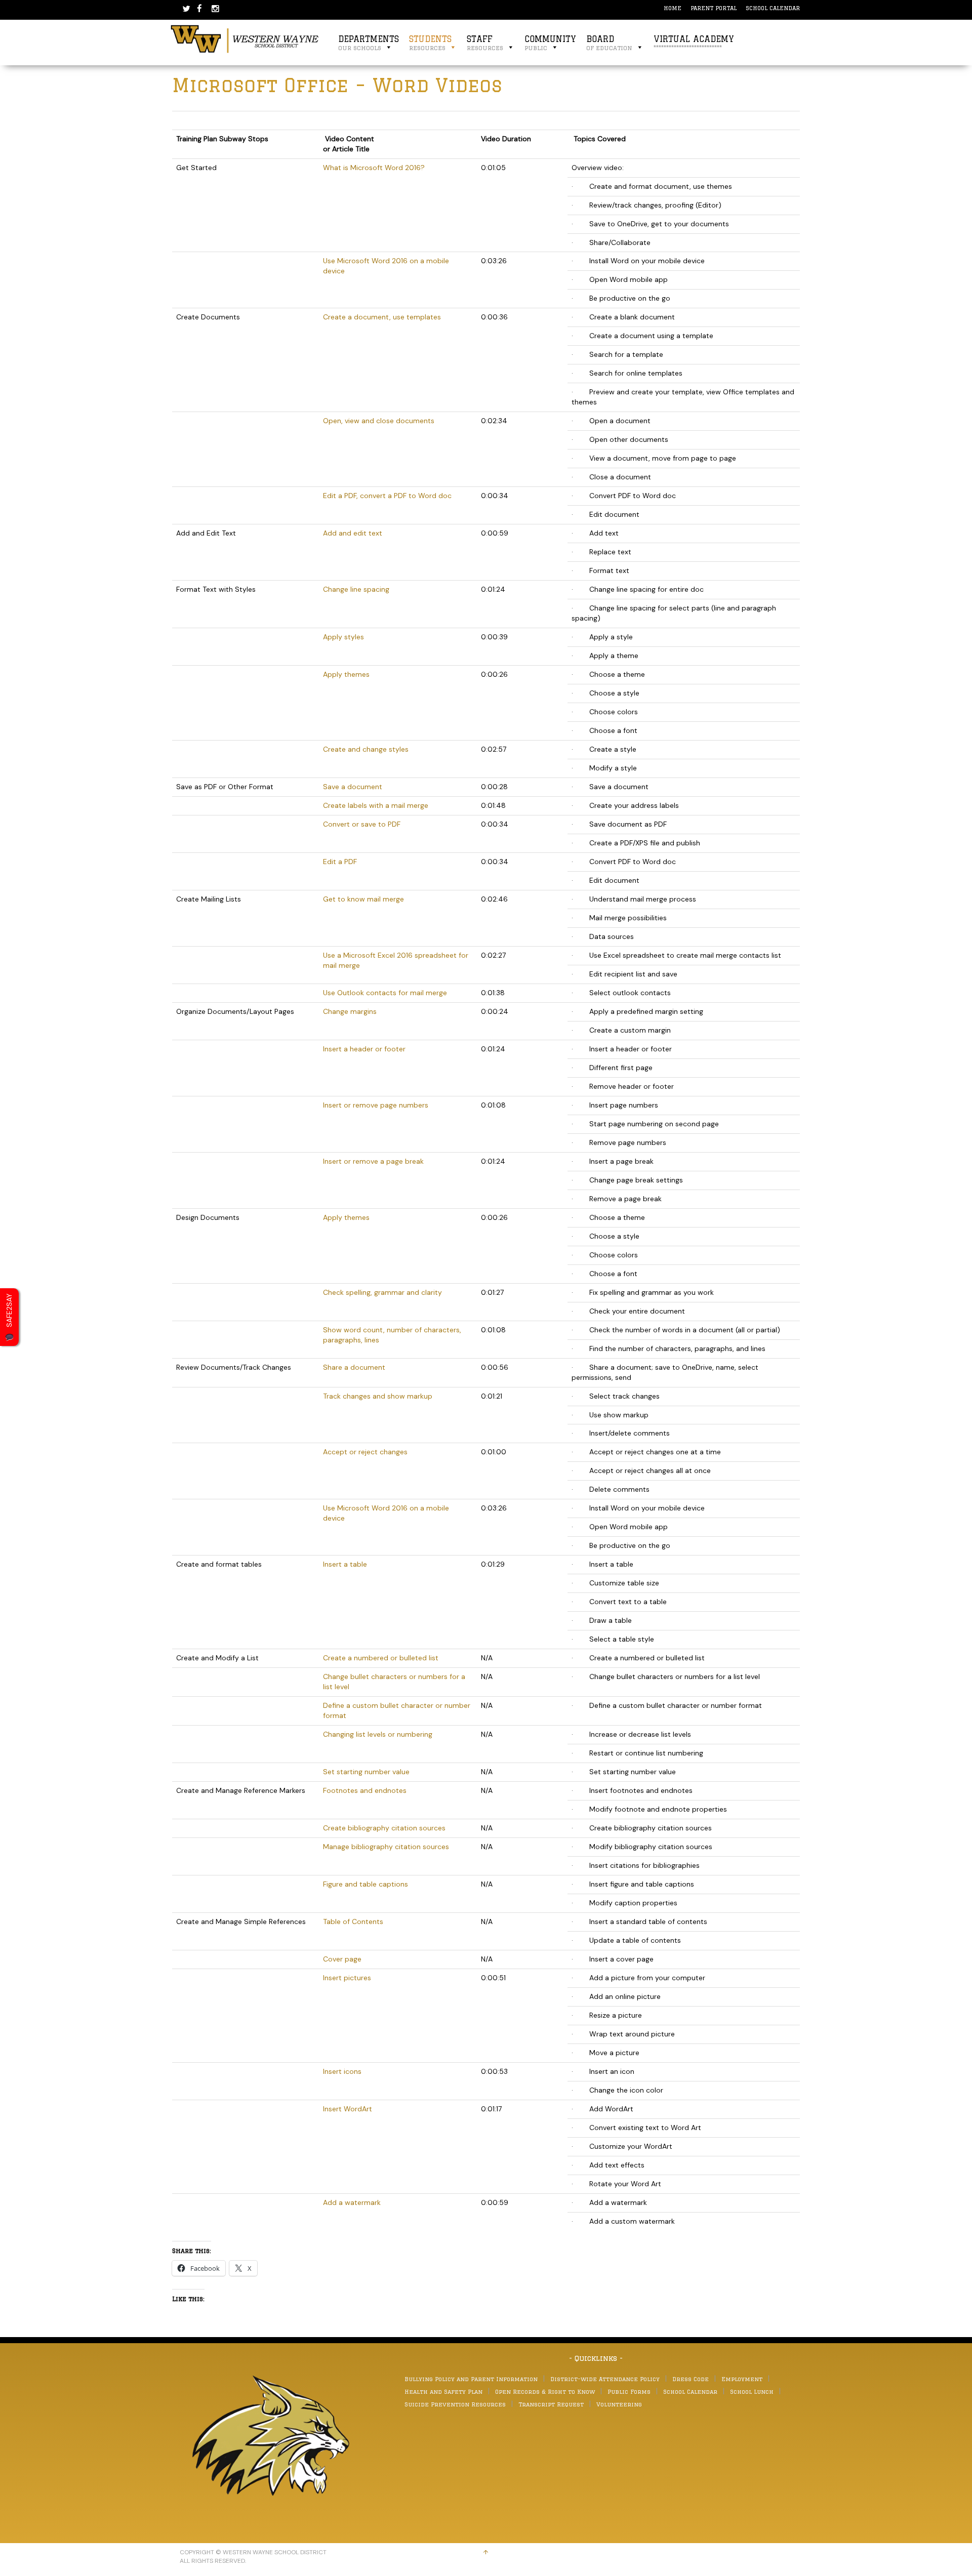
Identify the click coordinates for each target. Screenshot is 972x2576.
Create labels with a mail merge (376, 805)
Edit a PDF (340, 862)
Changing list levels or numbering (378, 1734)
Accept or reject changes (365, 1452)
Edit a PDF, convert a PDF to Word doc (387, 496)
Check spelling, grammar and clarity (382, 1292)
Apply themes (346, 674)
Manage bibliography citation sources (386, 1847)
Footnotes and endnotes (365, 1790)
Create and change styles (366, 749)
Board (609, 43)
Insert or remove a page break (373, 1161)
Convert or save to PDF (362, 824)
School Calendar (773, 8)
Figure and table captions (366, 1884)
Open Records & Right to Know (545, 2391)
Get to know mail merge (363, 899)
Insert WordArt (348, 2109)
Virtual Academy (694, 43)
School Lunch (752, 2391)
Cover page (342, 1959)
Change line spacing (356, 589)
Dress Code (691, 2379)
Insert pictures (347, 1978)
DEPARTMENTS (369, 43)
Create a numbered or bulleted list (381, 1658)
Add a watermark (352, 2202)
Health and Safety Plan (443, 2391)
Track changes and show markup (378, 1396)
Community (550, 43)
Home (673, 8)
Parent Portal (714, 8)
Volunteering (619, 2404)
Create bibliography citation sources (384, 1828)
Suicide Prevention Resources (455, 2404)
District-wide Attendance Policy (605, 2379)
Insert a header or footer (364, 1049)
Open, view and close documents (379, 421)
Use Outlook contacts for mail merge (385, 993)
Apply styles (343, 637)
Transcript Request (551, 2404)
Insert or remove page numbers (376, 1105)
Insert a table (345, 1564)
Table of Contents (353, 1921)
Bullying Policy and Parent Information (471, 2379)
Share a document (354, 1367)
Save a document (353, 787)
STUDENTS (430, 43)
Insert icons (342, 2071)
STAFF (485, 43)
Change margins (350, 1011)
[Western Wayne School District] (245, 38)
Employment (742, 2379)
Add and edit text (353, 533)
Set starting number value (366, 1772)
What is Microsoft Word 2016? (374, 168)
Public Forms (629, 2391)
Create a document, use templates (382, 317)
